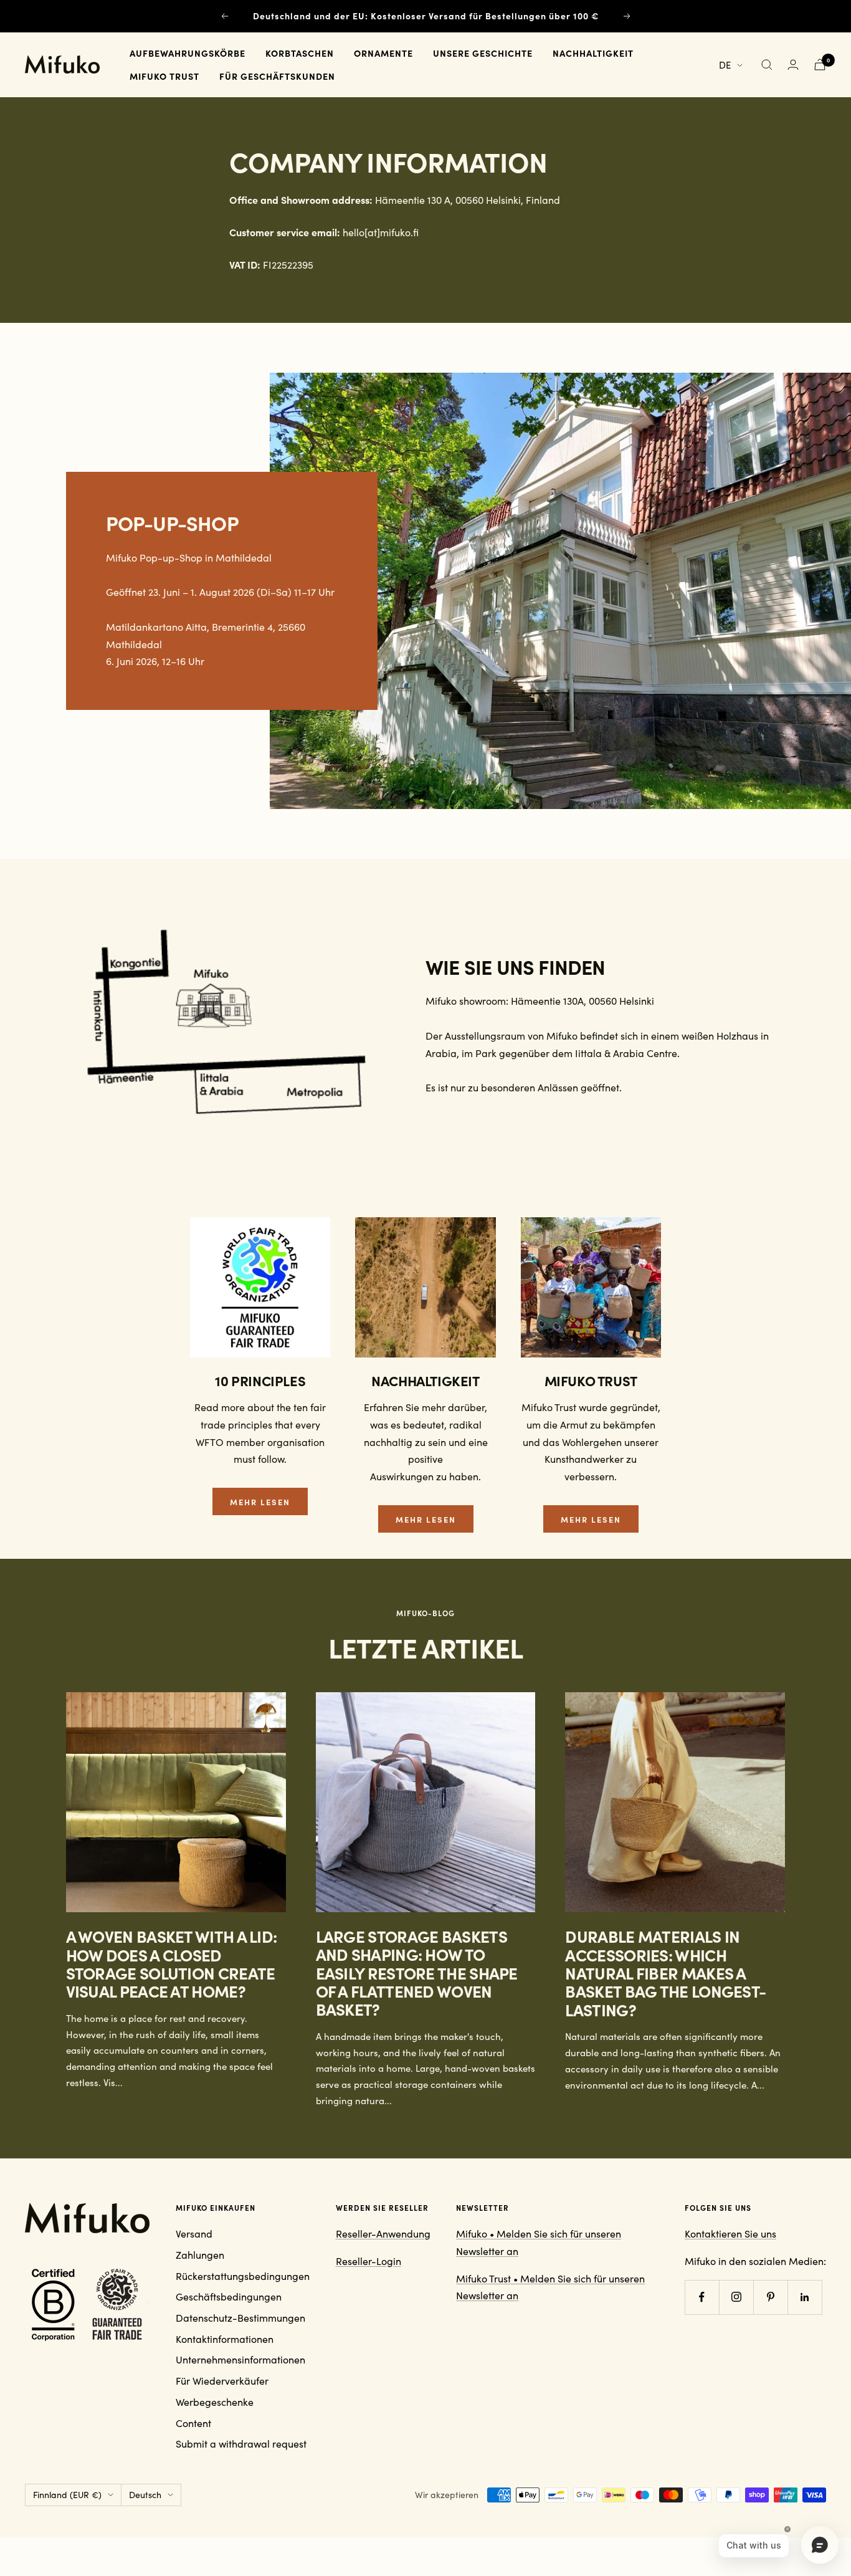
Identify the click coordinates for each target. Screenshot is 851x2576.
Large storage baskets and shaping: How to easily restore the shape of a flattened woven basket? (417, 1973)
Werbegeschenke (215, 2402)
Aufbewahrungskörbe (188, 53)
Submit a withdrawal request (241, 2444)
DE (725, 65)
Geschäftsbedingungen (229, 2296)
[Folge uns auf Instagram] (736, 2297)
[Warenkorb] (820, 65)
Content (193, 2423)
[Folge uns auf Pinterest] (770, 2297)
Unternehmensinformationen (240, 2359)
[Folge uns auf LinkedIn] (805, 2297)
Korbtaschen (300, 53)
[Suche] (767, 65)
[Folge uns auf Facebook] (702, 2297)
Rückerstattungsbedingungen (243, 2276)
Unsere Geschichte (483, 53)
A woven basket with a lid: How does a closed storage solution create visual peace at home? (172, 1963)
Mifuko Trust (164, 76)
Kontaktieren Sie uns (730, 2234)
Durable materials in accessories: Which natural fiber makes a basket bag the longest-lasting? (665, 1973)
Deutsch (145, 2495)
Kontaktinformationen (225, 2339)
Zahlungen (200, 2255)
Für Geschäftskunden (277, 76)
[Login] (793, 65)
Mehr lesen (260, 1501)
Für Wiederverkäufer (222, 2381)
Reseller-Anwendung (383, 2234)
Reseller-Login (368, 2261)
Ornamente (383, 53)
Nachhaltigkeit (593, 53)
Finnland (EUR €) (67, 2495)
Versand (194, 2234)
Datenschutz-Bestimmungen (240, 2318)
